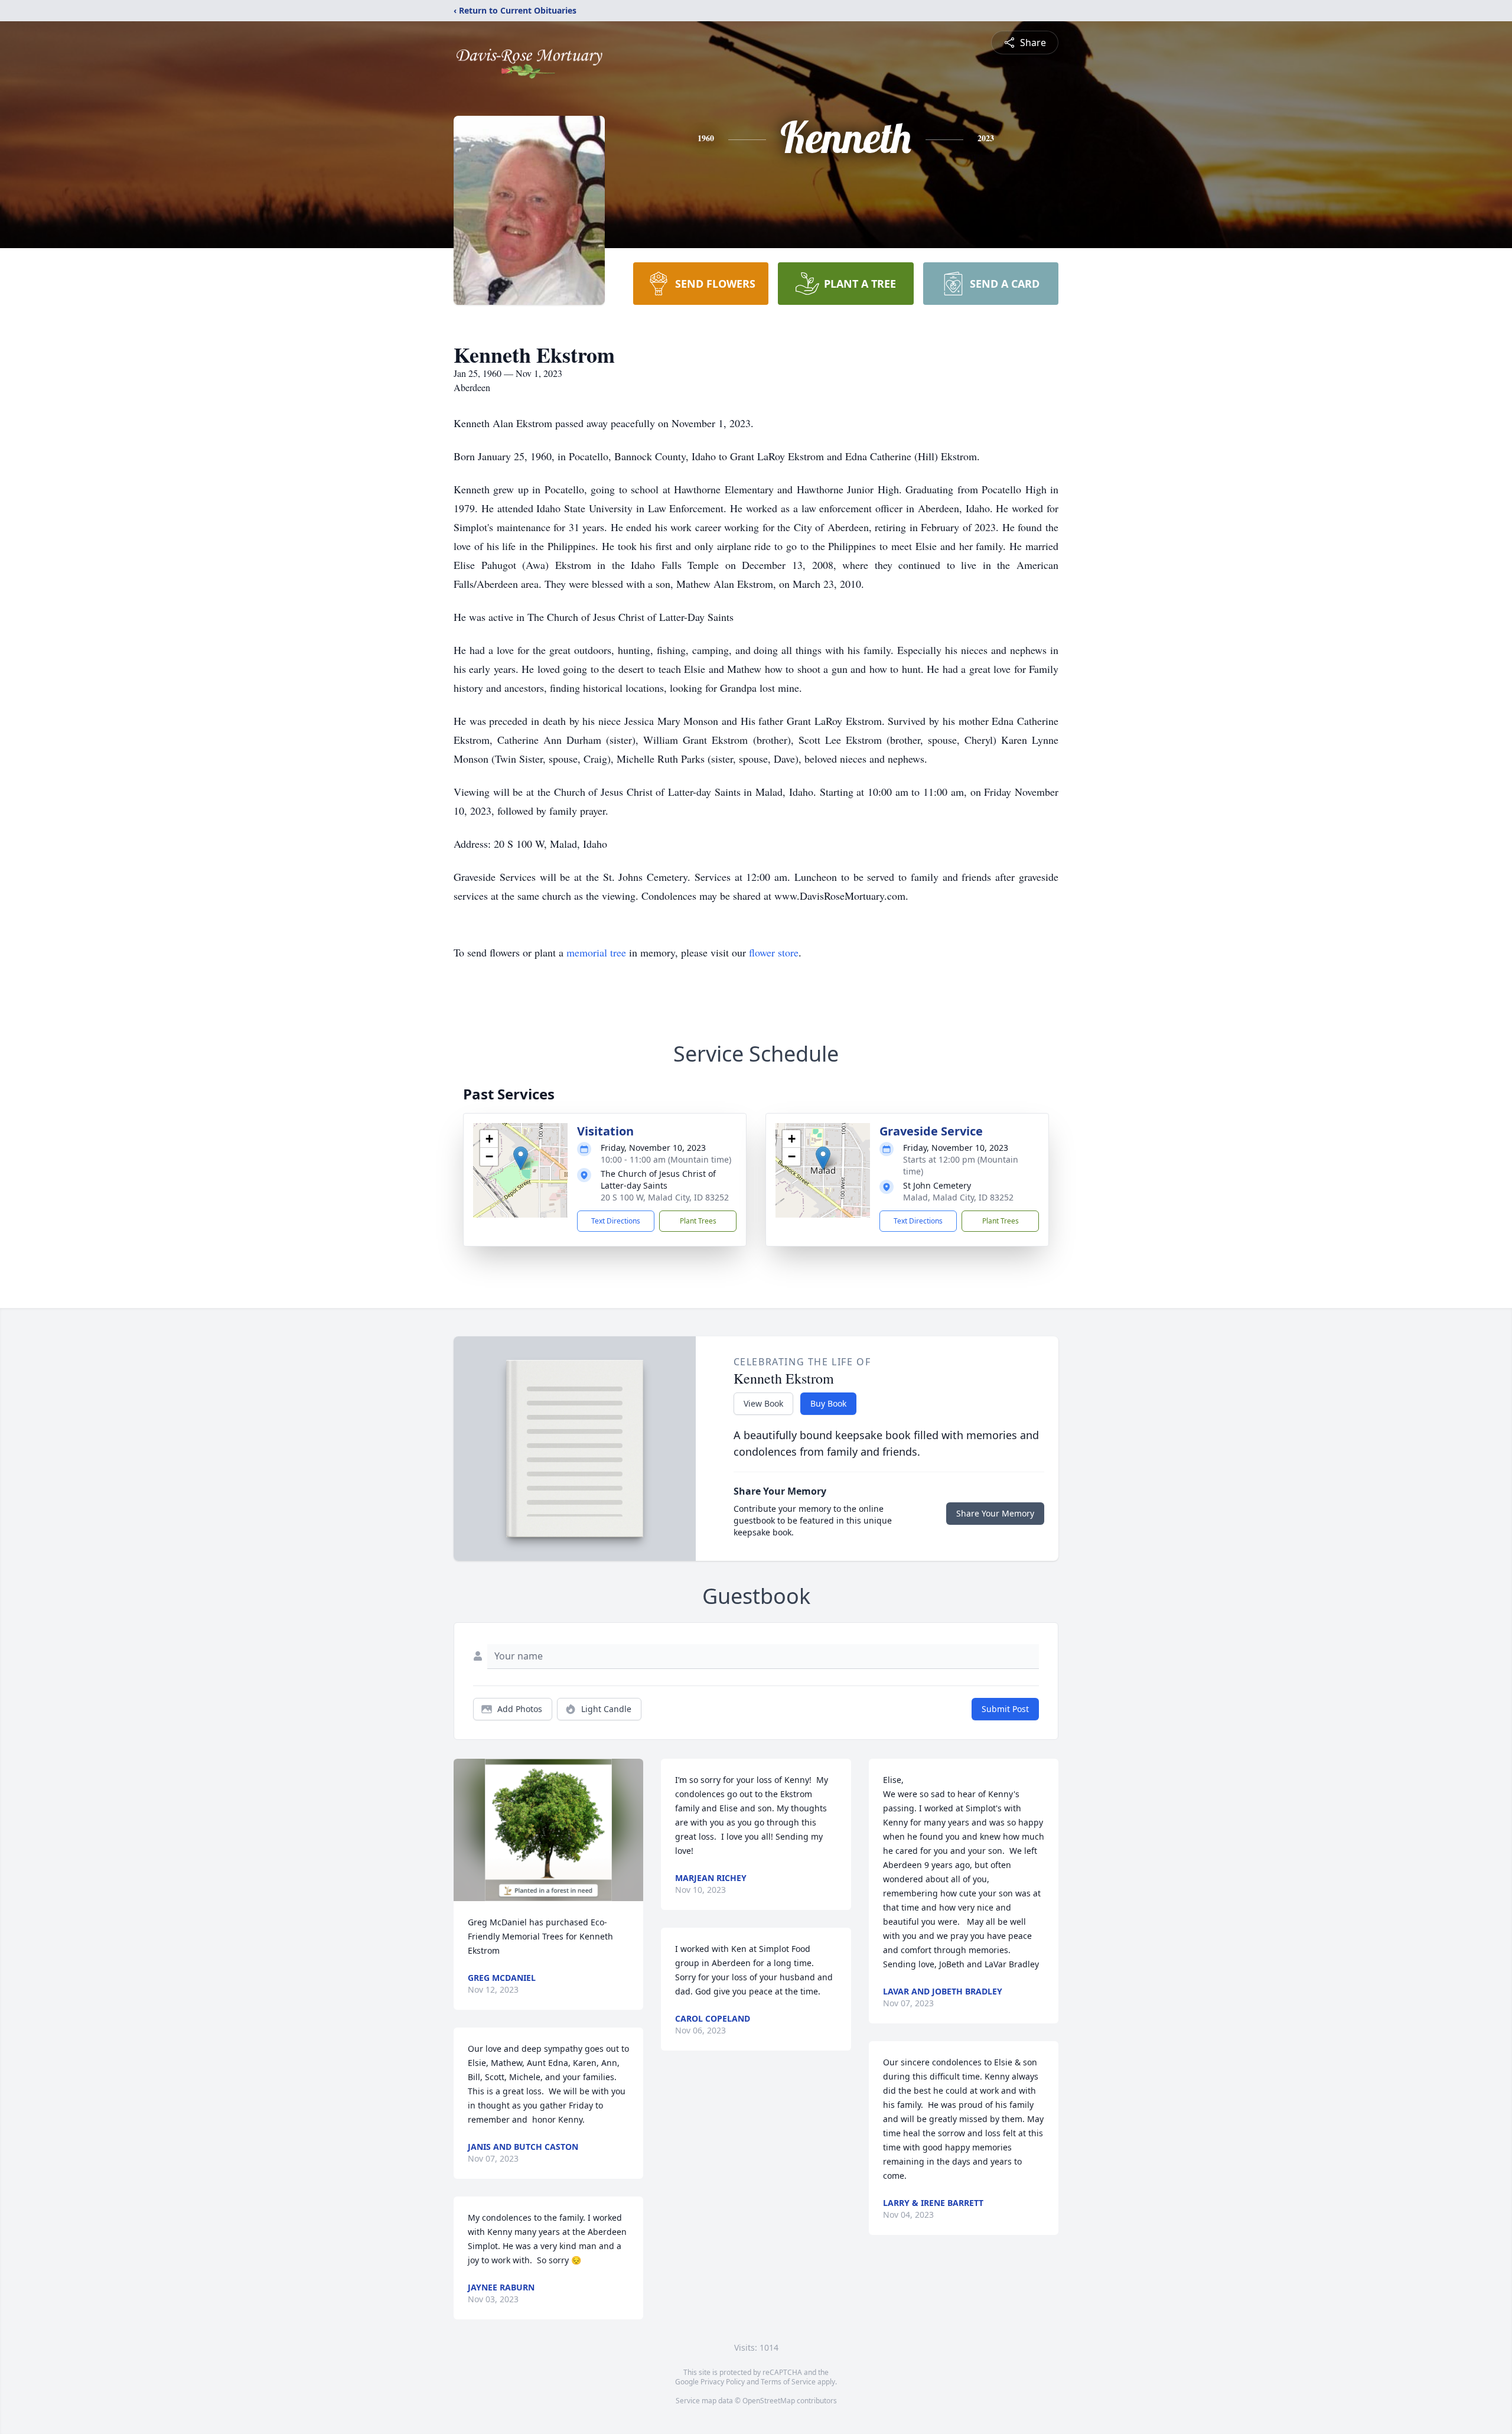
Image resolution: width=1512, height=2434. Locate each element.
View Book (763, 1403)
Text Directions (616, 1221)
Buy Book (828, 1403)
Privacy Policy (723, 2382)
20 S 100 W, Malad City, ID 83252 (665, 1197)
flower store (774, 952)
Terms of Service (788, 2382)
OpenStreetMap (769, 2401)
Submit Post (1005, 1709)
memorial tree (596, 952)
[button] (521, 1158)
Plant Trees (698, 1221)
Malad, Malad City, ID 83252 (958, 1197)
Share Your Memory (995, 1513)
